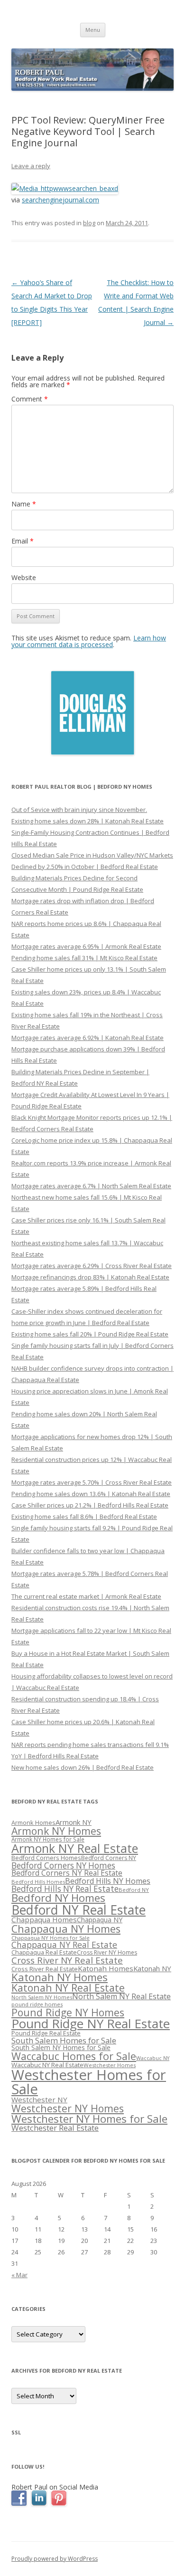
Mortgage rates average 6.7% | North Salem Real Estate (91, 1186)
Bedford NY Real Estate (79, 1910)
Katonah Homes (106, 1968)
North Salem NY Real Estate (121, 1996)
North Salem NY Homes (42, 1997)
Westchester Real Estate (55, 2128)
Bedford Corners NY (109, 1858)
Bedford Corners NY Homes (63, 1865)
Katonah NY (152, 1968)
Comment (30, 399)
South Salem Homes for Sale (64, 2040)
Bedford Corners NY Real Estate (67, 1873)
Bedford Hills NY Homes (108, 1881)
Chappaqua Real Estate (44, 1952)
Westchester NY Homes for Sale (89, 2119)
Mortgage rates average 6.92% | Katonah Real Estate (88, 1038)
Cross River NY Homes (107, 1952)
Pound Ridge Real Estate (46, 2033)
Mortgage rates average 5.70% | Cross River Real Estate (92, 1482)
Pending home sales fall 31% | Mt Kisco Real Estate (84, 958)
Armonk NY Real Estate (75, 1848)
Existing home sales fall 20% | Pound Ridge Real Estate (90, 1334)
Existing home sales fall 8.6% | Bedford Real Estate (84, 1517)
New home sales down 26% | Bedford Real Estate (83, 1767)
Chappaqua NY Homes (66, 1929)
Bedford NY (134, 1890)
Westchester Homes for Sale (89, 2082)
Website (24, 577)
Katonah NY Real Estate (68, 1988)
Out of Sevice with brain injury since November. (79, 810)
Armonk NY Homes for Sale (48, 1839)
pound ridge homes (37, 2004)
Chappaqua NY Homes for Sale (51, 1938)
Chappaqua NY (100, 1920)
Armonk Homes (33, 1823)
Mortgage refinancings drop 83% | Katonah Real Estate (90, 1277)
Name (24, 504)
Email (23, 541)
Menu (93, 30)
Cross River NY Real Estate (67, 1960)
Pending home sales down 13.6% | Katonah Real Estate (91, 1494)
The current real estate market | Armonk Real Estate (86, 1596)
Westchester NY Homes (68, 2108)
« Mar (19, 2275)
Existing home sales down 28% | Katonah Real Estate (88, 821)
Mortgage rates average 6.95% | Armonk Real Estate (86, 946)
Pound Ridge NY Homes (68, 2012)
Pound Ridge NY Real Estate (91, 2023)
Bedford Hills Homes (38, 1882)
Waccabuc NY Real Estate (47, 2065)
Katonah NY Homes (60, 1977)
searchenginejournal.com (60, 200)
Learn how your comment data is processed (89, 641)
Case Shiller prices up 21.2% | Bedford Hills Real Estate (90, 1505)
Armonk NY (74, 1822)
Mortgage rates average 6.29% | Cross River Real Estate (92, 1266)
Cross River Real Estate (45, 1969)
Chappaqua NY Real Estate (64, 1945)
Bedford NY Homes (58, 1898)
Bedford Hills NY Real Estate (65, 1889)
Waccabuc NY (153, 2058)
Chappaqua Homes (44, 1919)
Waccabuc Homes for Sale (74, 2056)
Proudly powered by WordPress (55, 2559)
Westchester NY (39, 2099)
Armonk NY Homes (56, 1831)
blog (89, 223)
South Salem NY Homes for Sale (61, 2047)
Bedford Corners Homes (46, 1858)
